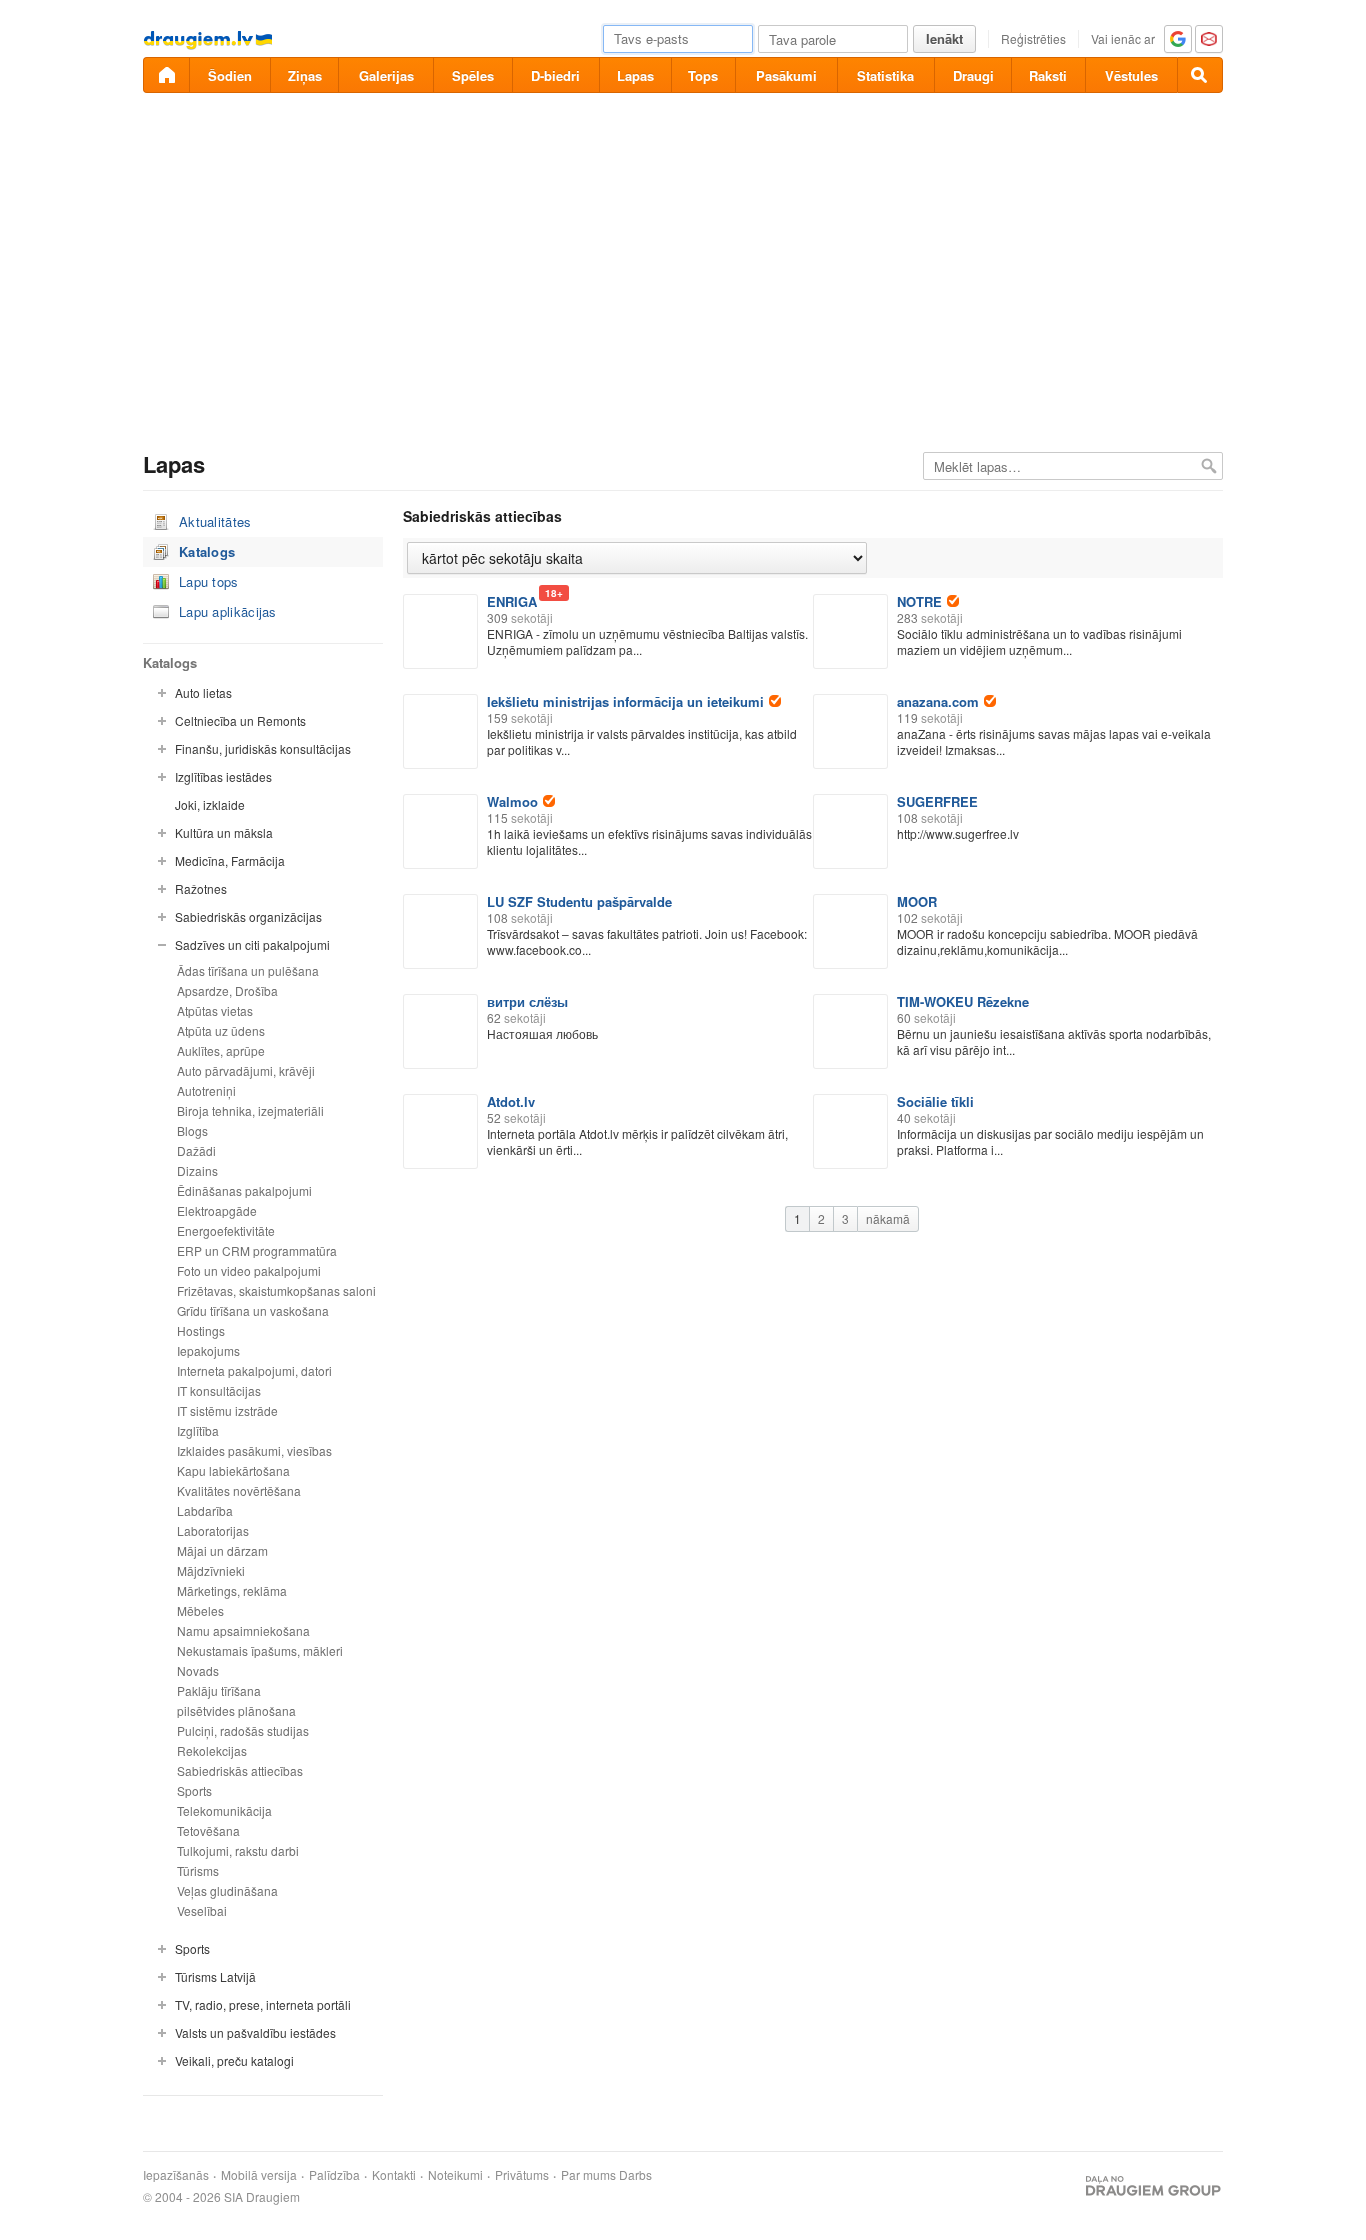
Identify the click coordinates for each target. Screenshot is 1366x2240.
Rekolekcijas (212, 1750)
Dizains (197, 1170)
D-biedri (555, 75)
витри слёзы (527, 1001)
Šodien (230, 75)
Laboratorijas (213, 1530)
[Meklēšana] (1200, 75)
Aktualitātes (215, 521)
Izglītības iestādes (223, 776)
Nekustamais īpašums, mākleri (260, 1650)
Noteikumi (455, 2175)
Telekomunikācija (224, 1810)
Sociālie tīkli (935, 1101)
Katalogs (207, 551)
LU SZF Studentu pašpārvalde (579, 901)
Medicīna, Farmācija (230, 860)
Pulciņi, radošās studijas (243, 1730)
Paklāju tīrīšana (219, 1690)
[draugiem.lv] (166, 75)
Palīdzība (334, 2175)
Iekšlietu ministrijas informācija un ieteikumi (625, 701)
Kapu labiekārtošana (233, 1470)
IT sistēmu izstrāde (227, 1410)
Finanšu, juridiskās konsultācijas (263, 748)
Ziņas (305, 75)
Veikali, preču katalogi (234, 2060)
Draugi (973, 75)
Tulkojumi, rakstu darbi (238, 1850)
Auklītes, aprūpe (221, 1050)
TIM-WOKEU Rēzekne (963, 1001)
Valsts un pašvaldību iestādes (255, 2032)
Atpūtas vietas (215, 1010)
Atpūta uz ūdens (221, 1030)
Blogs (192, 1130)
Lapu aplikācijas (228, 611)
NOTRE (919, 601)
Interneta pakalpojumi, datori (254, 1370)
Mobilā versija (259, 2175)
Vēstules (1131, 75)
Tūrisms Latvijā (215, 1976)
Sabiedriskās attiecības (240, 1770)
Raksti (1048, 75)
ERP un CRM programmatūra (257, 1250)
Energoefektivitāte (226, 1230)
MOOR (917, 901)
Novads (198, 1670)
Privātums (522, 2175)
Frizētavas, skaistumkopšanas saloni (276, 1290)
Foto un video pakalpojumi (249, 1270)
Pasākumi (786, 75)
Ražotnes (201, 888)
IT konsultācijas (219, 1390)
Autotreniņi (206, 1090)
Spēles (473, 75)
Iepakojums (208, 1350)
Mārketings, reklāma (232, 1590)
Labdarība (205, 1510)
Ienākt (944, 38)
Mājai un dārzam (222, 1550)
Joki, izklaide (210, 804)
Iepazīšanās (176, 2175)
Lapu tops (209, 581)
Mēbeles (200, 1610)
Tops (703, 75)
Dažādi (196, 1150)
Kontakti (394, 2175)
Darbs (635, 2175)
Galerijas (386, 75)
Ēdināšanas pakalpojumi (244, 1190)
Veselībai (202, 1910)
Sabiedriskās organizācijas (248, 916)
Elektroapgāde (217, 1210)
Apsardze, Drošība (227, 990)
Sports (194, 1790)
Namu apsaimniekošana (243, 1630)
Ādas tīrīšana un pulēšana (248, 970)
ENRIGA (512, 601)
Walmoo (512, 801)
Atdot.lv (511, 1101)
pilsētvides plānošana (236, 1710)
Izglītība (198, 1430)
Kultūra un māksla (224, 832)
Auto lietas (203, 692)
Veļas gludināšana (227, 1890)
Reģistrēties (1033, 38)
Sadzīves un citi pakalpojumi (252, 944)
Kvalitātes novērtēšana (239, 1490)
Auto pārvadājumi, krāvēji (246, 1070)
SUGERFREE (937, 801)
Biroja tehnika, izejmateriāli (250, 1110)
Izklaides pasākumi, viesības (254, 1450)
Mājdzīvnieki (211, 1570)
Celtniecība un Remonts (240, 720)
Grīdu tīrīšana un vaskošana (253, 1310)
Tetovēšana (208, 1830)
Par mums (588, 2175)
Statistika (885, 75)
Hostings (201, 1330)
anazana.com (938, 701)
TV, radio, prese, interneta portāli (263, 2004)
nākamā (888, 1218)
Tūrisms (198, 1870)
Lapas (635, 75)
